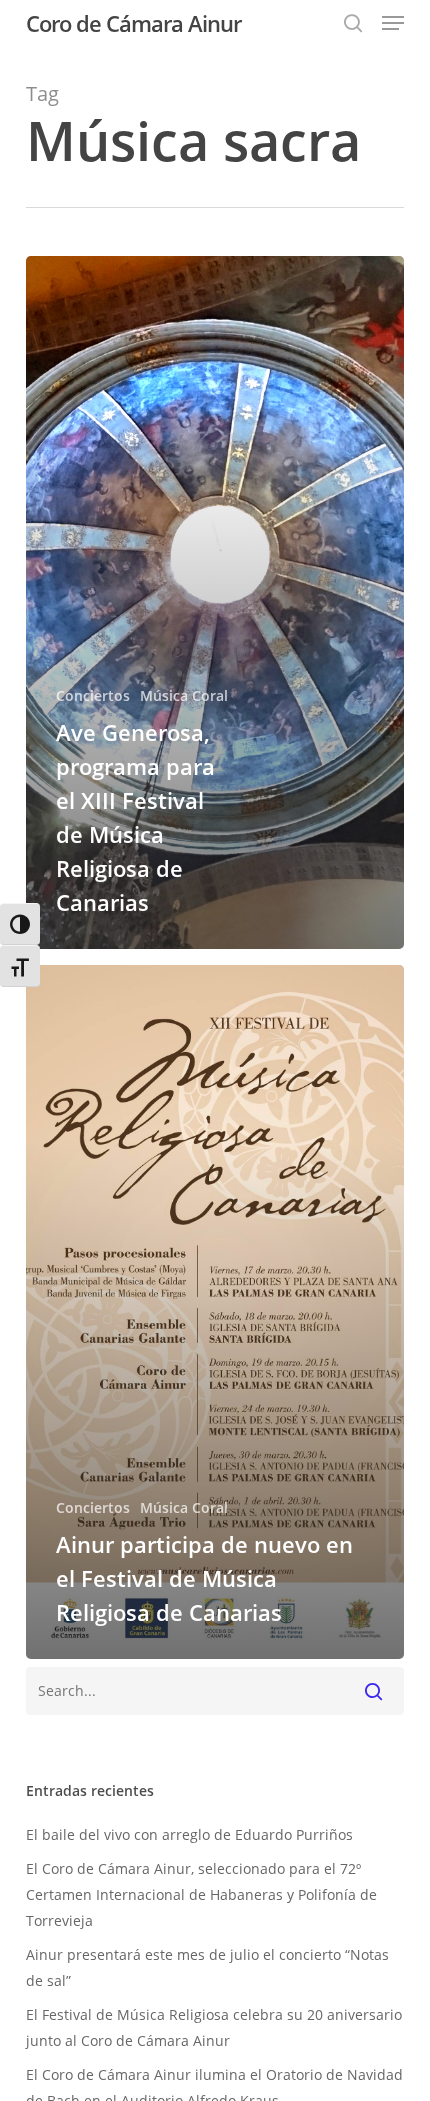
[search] (353, 23)
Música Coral (184, 695)
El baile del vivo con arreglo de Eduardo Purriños (189, 1834)
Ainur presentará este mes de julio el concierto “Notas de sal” (207, 1967)
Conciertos (93, 695)
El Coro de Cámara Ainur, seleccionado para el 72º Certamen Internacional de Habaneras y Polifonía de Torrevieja (201, 1894)
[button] (393, 23)
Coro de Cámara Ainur (133, 23)
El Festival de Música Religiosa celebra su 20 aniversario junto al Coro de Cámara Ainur (214, 2027)
